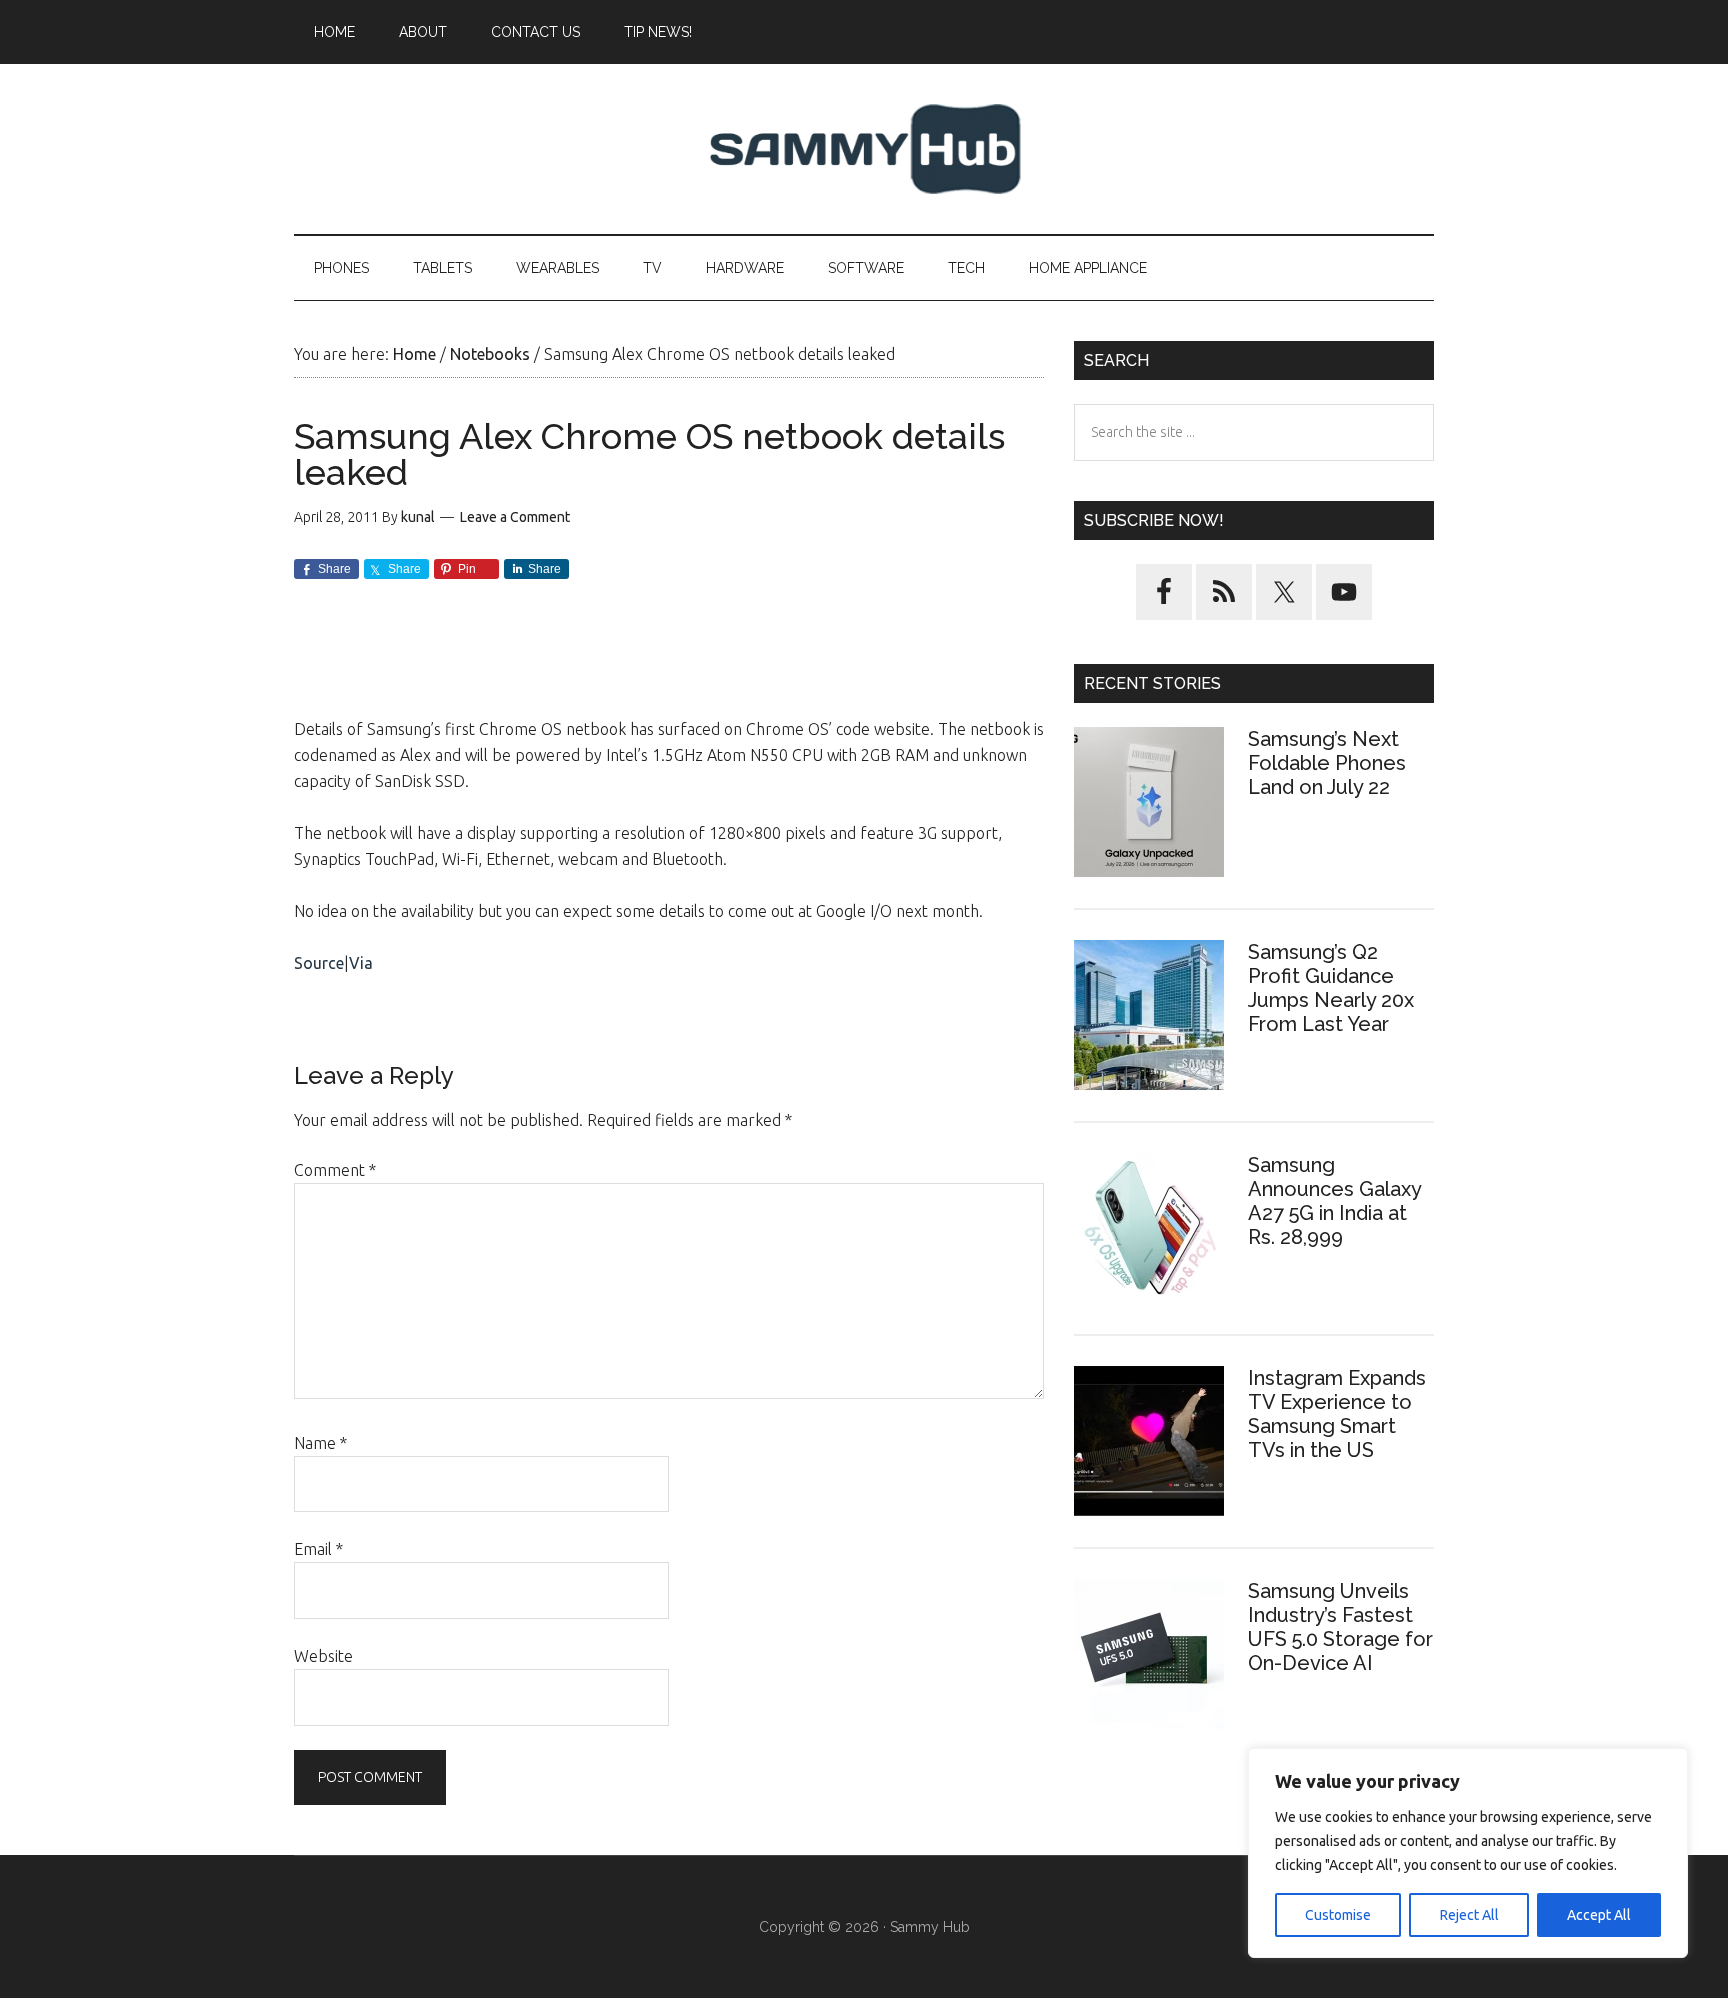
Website (323, 1656)
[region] (1468, 1853)
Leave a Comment (515, 517)
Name (320, 1443)
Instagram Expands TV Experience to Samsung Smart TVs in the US (1337, 1414)
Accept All (1599, 1915)
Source (319, 963)
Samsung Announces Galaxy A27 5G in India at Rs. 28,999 (1334, 1201)
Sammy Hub (864, 149)
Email (318, 1549)
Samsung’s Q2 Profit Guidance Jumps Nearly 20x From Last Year (1331, 988)
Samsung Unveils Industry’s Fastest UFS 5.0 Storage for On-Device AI (1340, 1627)
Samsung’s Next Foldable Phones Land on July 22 (1327, 763)
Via (361, 963)
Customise (1338, 1915)
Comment (335, 1170)
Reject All (1469, 1915)
